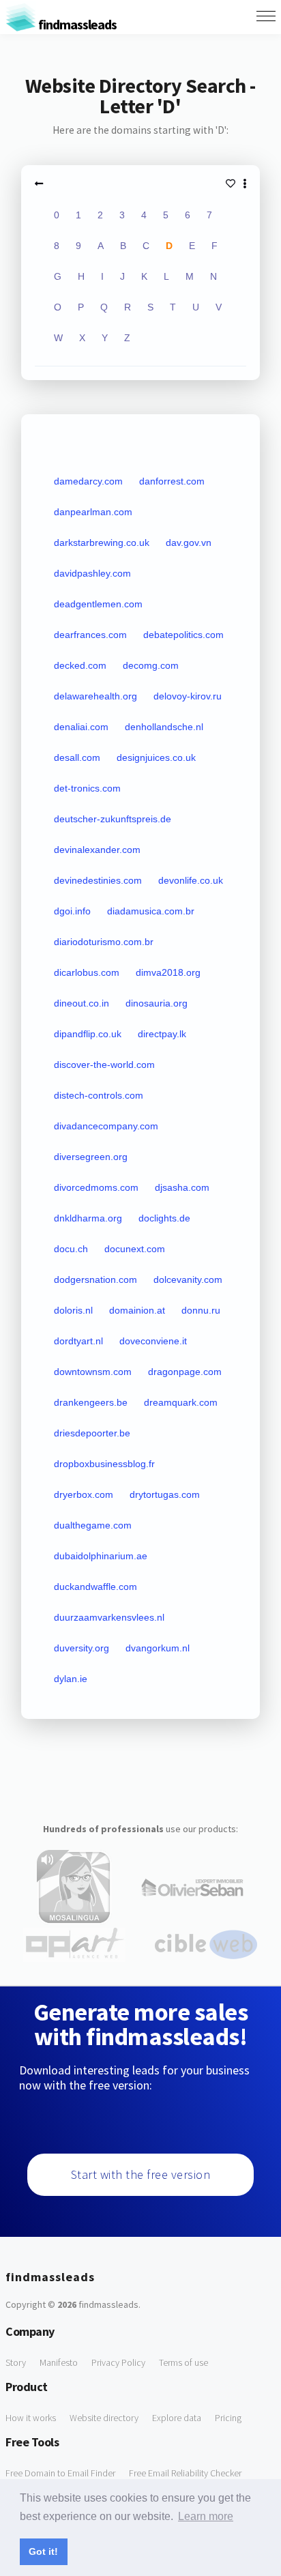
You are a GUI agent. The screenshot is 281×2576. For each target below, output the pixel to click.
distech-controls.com (99, 1095)
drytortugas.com (165, 1494)
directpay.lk (162, 1034)
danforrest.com (172, 481)
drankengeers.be (91, 1402)
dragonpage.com (185, 1372)
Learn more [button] (206, 2516)
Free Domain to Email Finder (60, 2473)
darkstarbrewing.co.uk (102, 542)
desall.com (77, 757)
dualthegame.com (93, 1525)
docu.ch (71, 1249)
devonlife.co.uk (191, 880)
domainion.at (137, 1310)
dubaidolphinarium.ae (101, 1556)
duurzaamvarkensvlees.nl (109, 1617)
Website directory (104, 2418)
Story (16, 2362)
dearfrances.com (90, 635)
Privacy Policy (118, 2362)
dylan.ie (71, 1679)
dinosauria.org (157, 1003)
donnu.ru (201, 1310)
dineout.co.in (82, 1003)
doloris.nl (73, 1310)
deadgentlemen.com (98, 604)
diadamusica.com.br (151, 911)
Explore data (177, 2418)
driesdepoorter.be (92, 1433)
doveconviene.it (153, 1341)
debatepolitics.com (183, 635)
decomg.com (151, 665)
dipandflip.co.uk (88, 1034)
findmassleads (76, 24)
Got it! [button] (43, 2551)
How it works (31, 2418)
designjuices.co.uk (156, 757)
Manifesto (59, 2362)
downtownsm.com (93, 1372)
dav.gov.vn (189, 542)
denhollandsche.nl (164, 727)
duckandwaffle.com (95, 1587)
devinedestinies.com (98, 880)
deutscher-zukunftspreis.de (113, 819)
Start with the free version (141, 2174)
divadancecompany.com (106, 1126)
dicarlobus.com (87, 972)
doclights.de (164, 1218)
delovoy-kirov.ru (188, 696)
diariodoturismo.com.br (104, 942)
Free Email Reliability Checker (185, 2473)
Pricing (228, 2418)
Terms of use (183, 2362)
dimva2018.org (168, 972)
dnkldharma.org (88, 1218)
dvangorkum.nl (158, 1648)
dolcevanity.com (188, 1279)
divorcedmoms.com (96, 1187)
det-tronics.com (87, 788)
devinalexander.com (97, 850)
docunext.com (135, 1249)
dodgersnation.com (95, 1279)
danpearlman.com (93, 512)
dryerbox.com (84, 1494)
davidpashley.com (92, 573)
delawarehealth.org (95, 696)
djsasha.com (182, 1187)
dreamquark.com (181, 1402)
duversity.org (82, 1648)
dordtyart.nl (78, 1341)
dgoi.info (72, 911)
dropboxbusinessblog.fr (104, 1464)
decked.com (80, 665)
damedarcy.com (88, 481)
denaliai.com (81, 727)
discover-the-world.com (104, 1065)
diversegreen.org (91, 1157)
